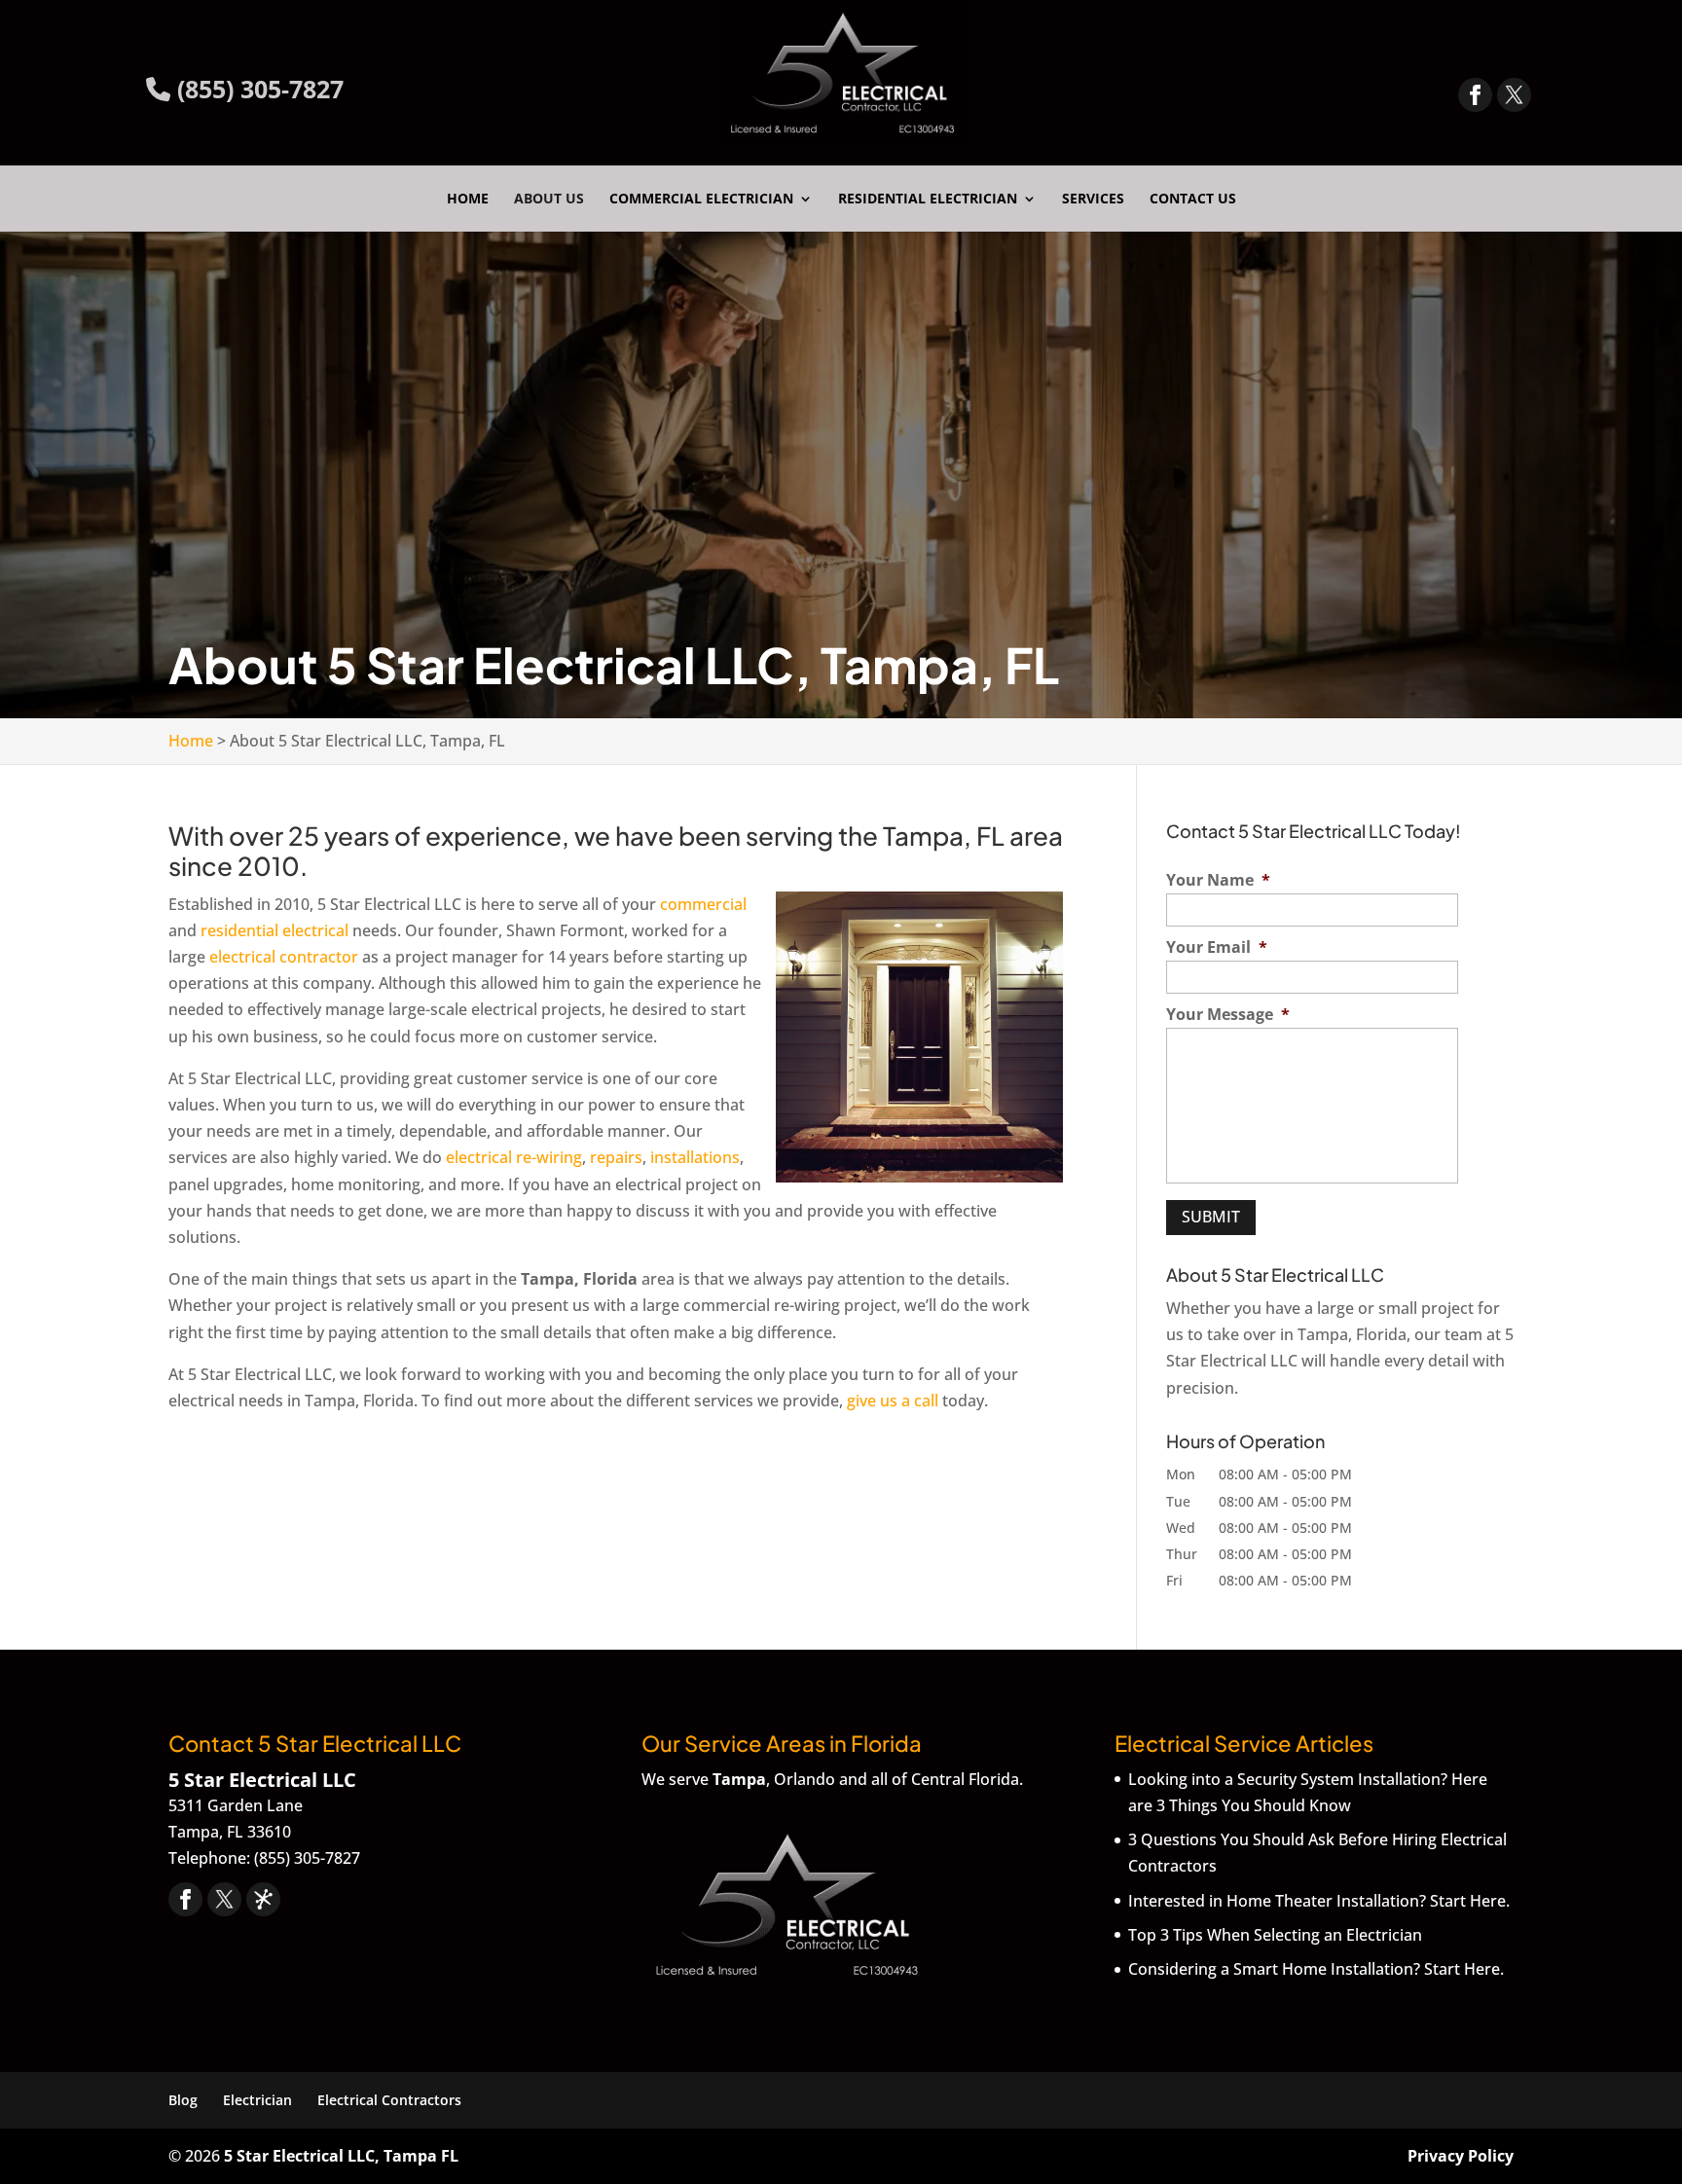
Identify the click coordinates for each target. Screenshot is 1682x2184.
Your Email (1217, 947)
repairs (616, 1157)
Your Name (1218, 880)
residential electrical (274, 930)
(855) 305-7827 (257, 89)
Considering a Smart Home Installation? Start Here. (1316, 1969)
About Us (549, 200)
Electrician (257, 2100)
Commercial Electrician (701, 200)
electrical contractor (284, 957)
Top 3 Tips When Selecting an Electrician (1275, 1935)
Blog (183, 2100)
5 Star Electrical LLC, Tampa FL (341, 2156)
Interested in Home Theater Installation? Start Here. (1319, 1901)
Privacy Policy (1461, 2156)
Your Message (1228, 1015)
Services (1093, 200)
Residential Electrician (928, 200)
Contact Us (1193, 200)
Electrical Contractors (389, 2100)
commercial (703, 904)
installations (695, 1157)
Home (468, 200)
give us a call (893, 1401)
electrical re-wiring (512, 1157)
